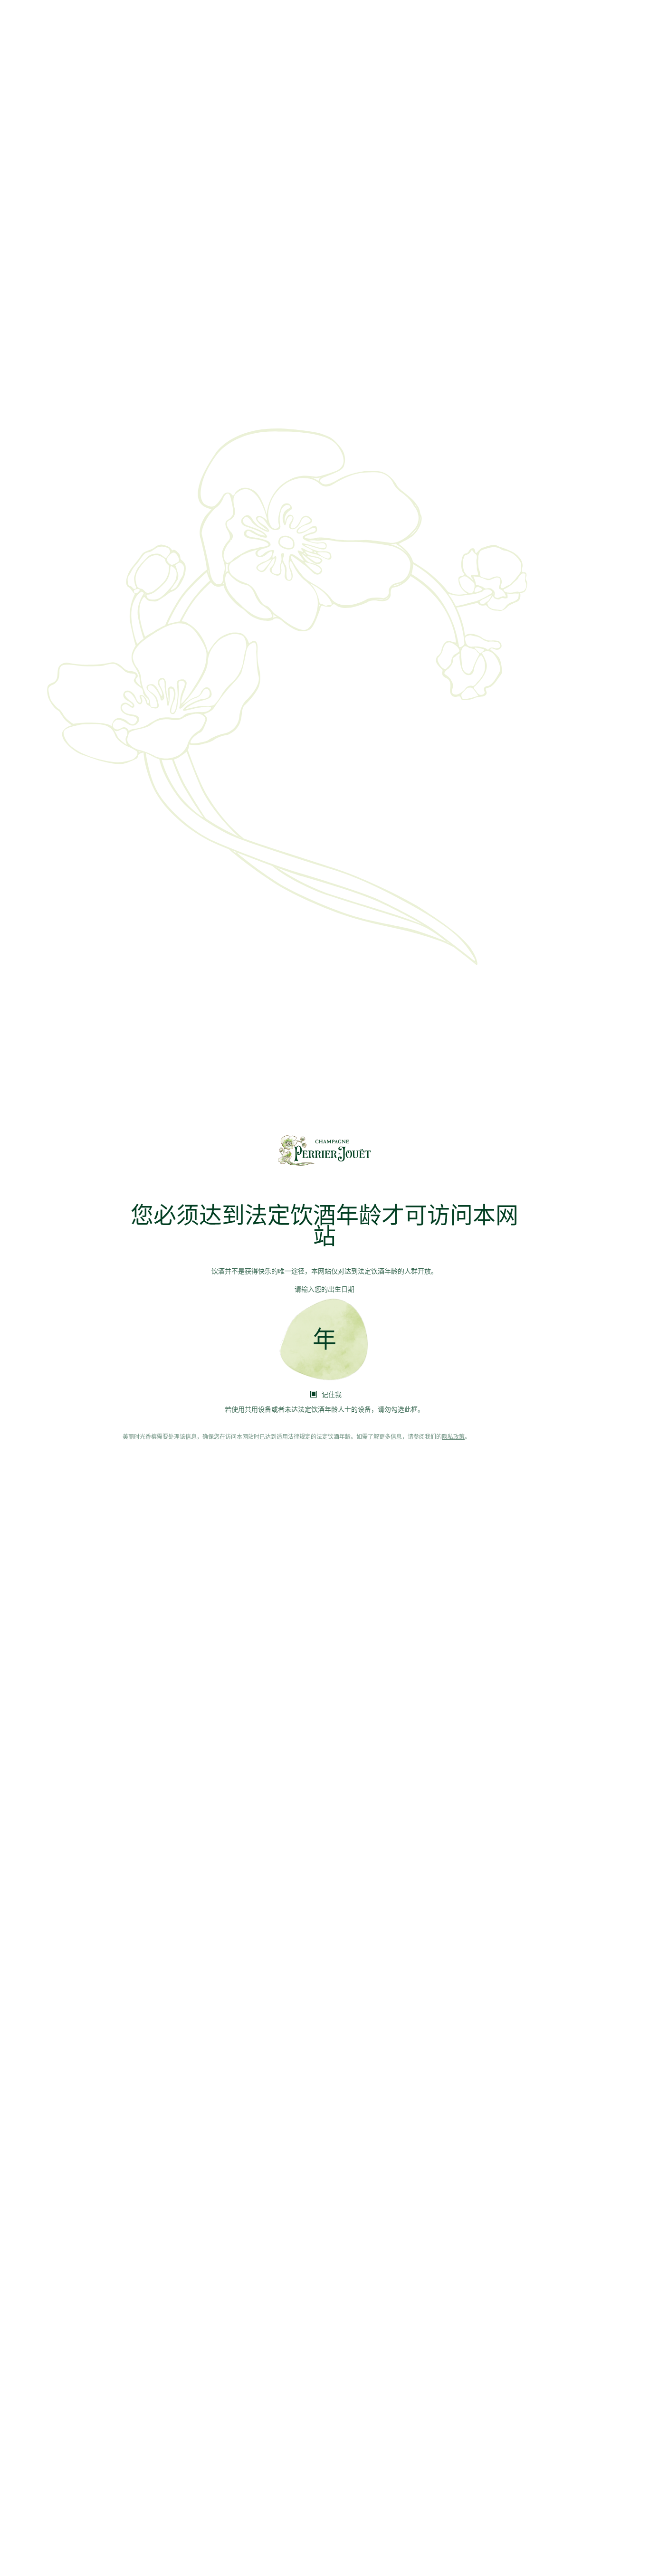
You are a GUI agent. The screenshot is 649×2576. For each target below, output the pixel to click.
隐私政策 (453, 1437)
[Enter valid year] (324, 1340)
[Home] (324, 1150)
